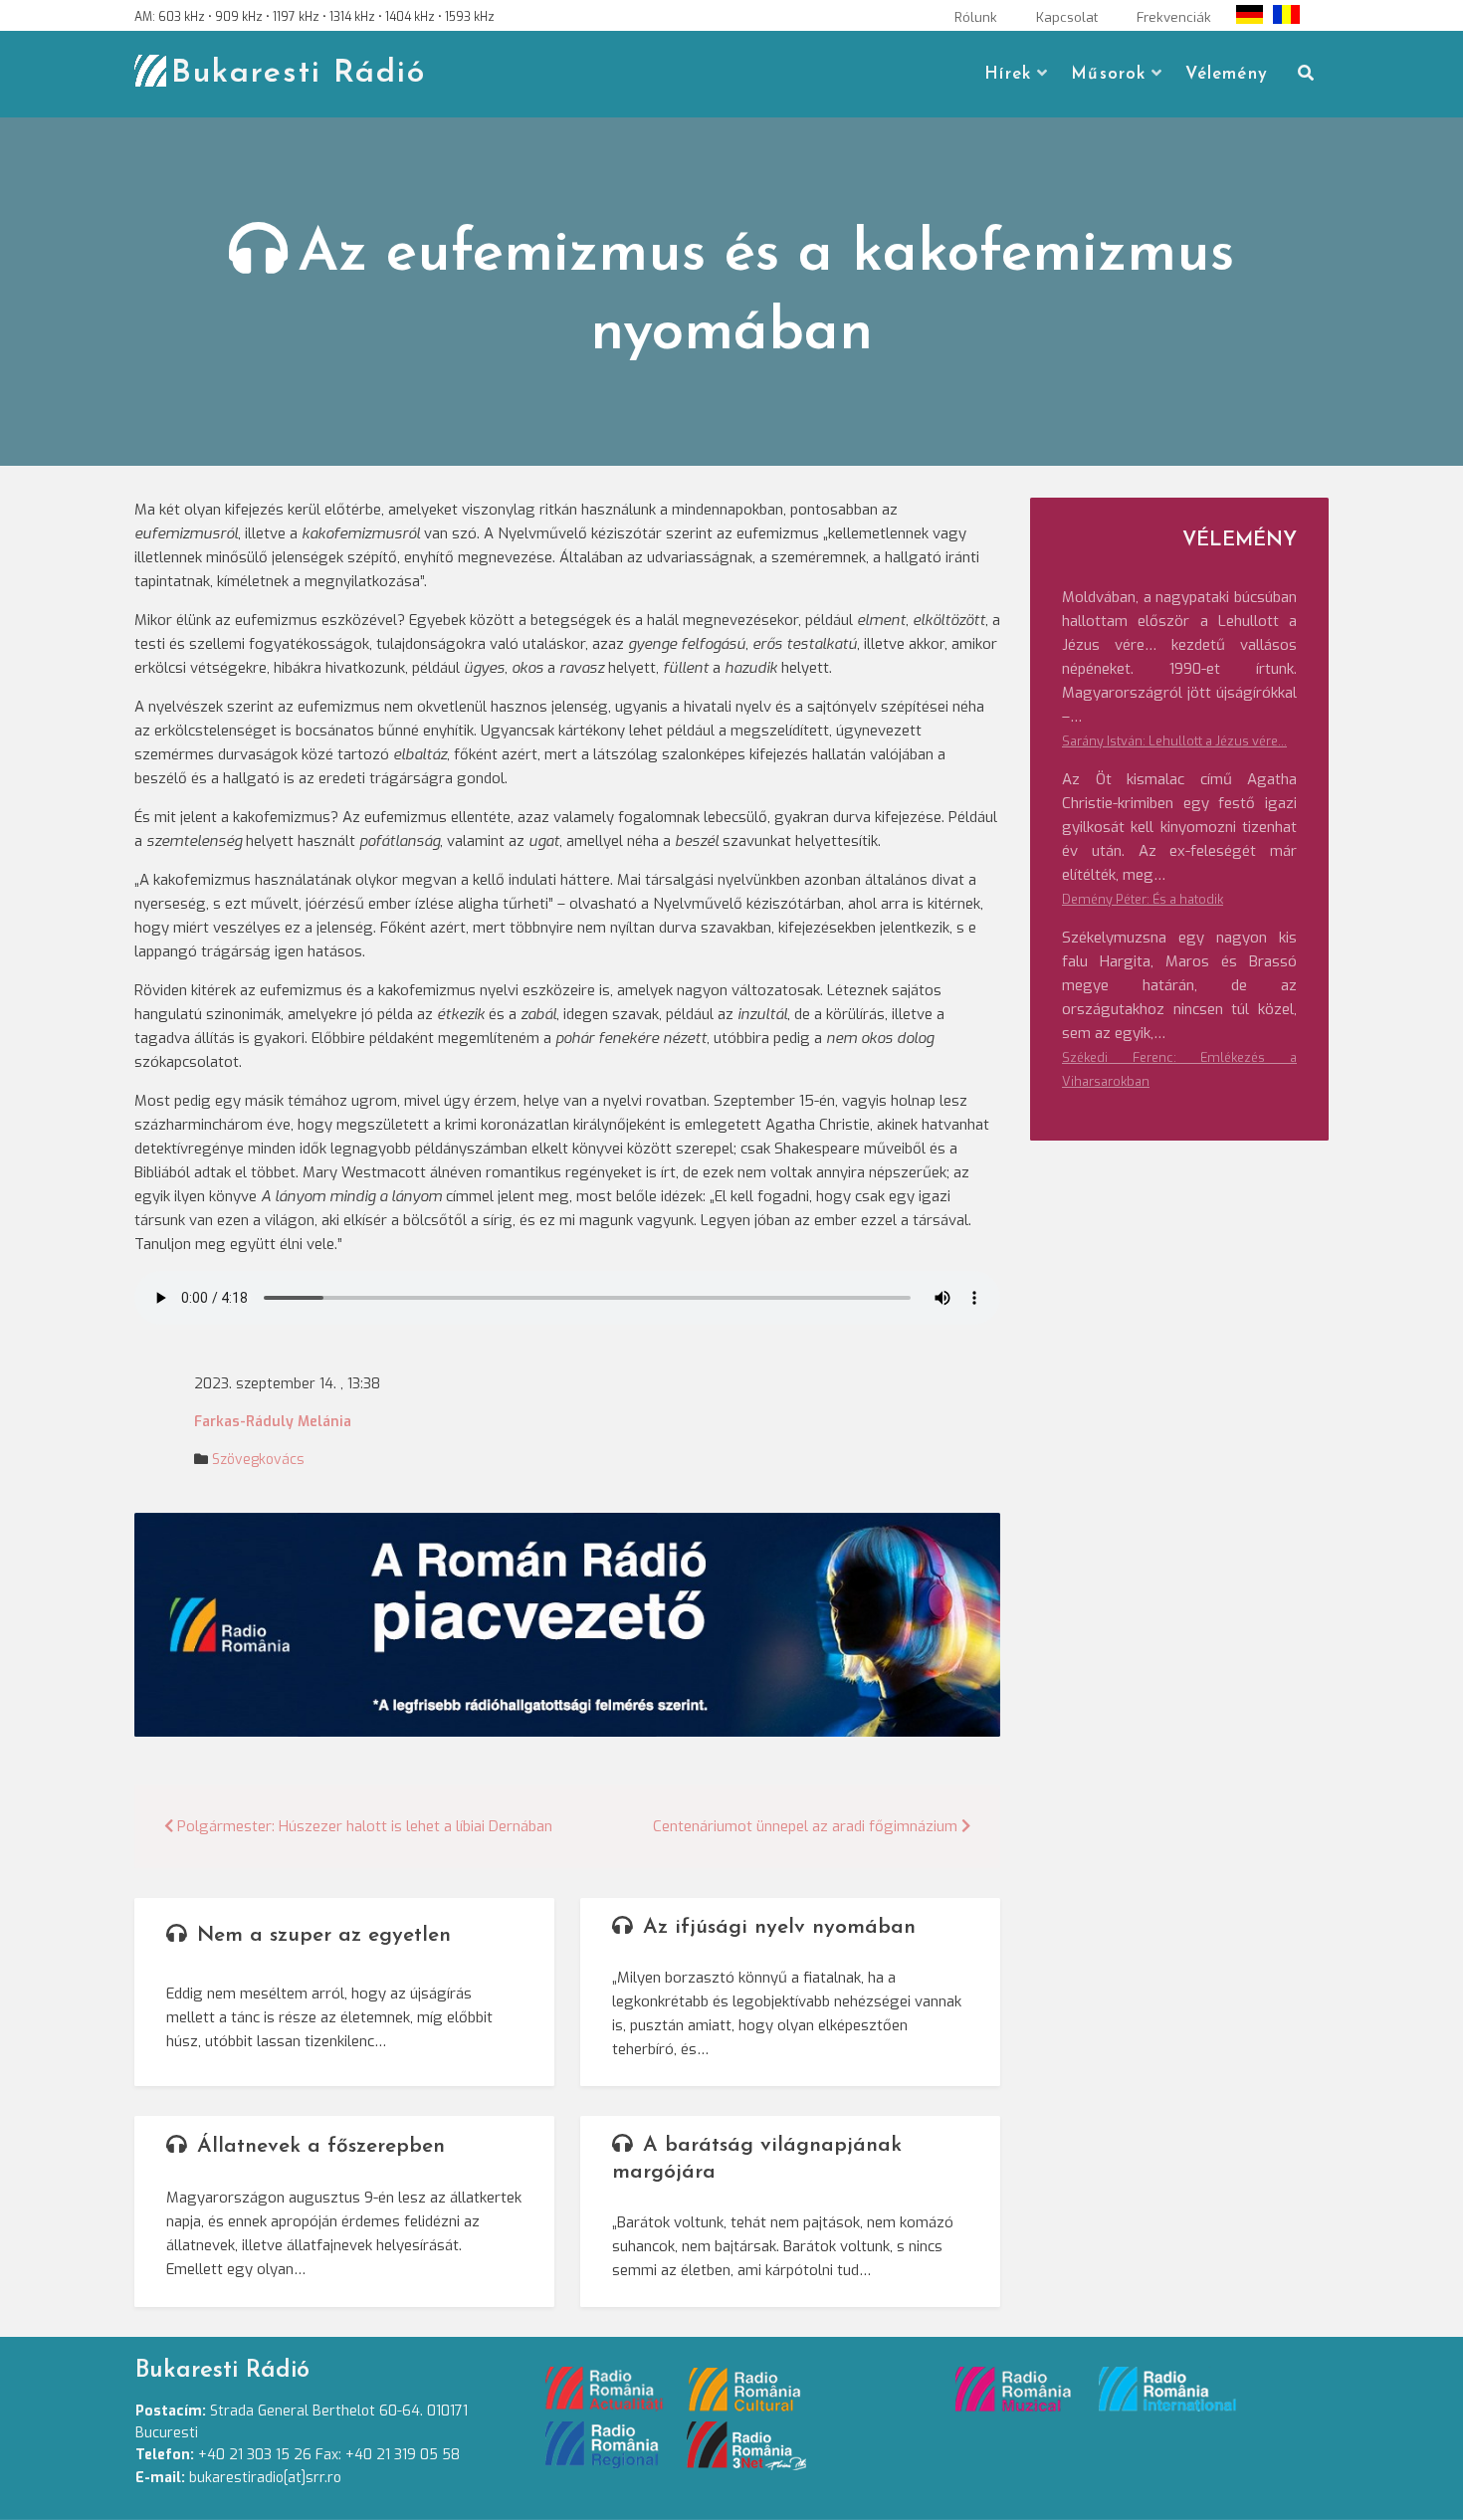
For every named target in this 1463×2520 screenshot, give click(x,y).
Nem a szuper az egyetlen (324, 1935)
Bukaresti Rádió (299, 74)
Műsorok (1108, 74)
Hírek (1008, 74)
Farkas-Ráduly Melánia (273, 1422)
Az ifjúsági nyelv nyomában (779, 1927)
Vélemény (1227, 74)
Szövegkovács (258, 1460)
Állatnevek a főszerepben (321, 2146)
